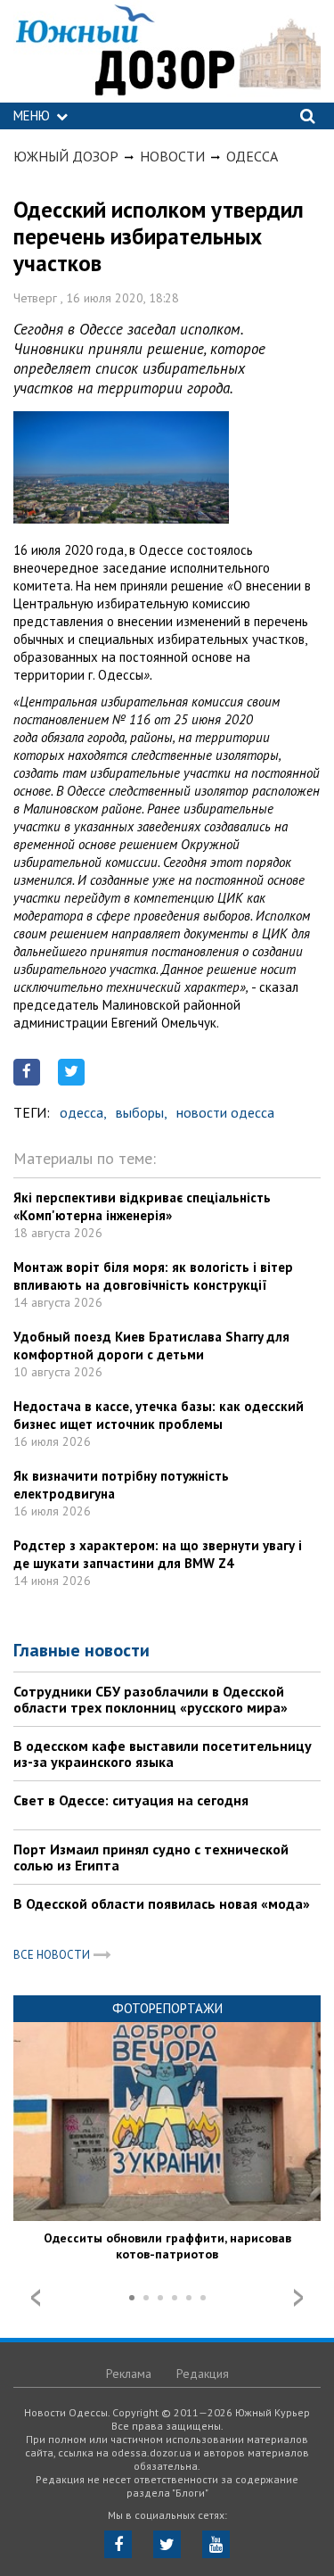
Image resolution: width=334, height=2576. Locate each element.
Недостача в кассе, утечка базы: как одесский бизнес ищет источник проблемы (159, 1415)
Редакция (203, 2374)
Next (298, 2298)
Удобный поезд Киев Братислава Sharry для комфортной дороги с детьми (151, 1346)
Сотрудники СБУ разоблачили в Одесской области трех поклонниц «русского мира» (151, 1699)
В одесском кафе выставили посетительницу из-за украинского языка (163, 1754)
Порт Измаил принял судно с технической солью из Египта (151, 1857)
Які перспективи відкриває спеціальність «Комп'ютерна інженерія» (142, 1206)
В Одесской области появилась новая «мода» (162, 1903)
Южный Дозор (66, 156)
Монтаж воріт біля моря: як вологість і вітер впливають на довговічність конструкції (153, 1276)
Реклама (129, 2374)
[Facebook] (118, 2544)
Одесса (252, 156)
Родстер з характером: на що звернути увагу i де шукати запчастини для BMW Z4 (158, 1554)
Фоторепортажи (167, 2008)
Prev (36, 2298)
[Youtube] (216, 2544)
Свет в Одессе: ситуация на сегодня (131, 1800)
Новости (172, 156)
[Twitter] (167, 2544)
